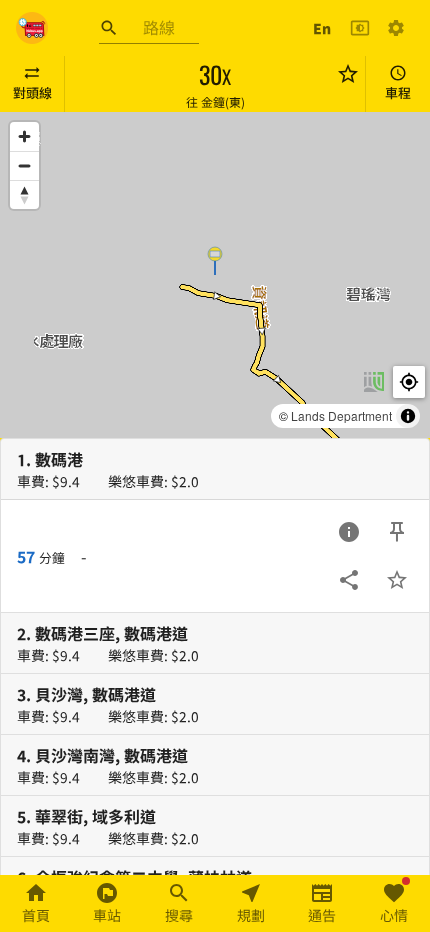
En (322, 28)
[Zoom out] (24, 165)
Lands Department (341, 415)
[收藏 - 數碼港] (397, 580)
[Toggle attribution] (408, 416)
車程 (398, 92)
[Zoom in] (24, 136)
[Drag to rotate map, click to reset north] (24, 194)
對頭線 (32, 92)
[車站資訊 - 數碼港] (349, 532)
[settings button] (396, 28)
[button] (215, 260)
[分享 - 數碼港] (349, 580)
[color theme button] (360, 28)
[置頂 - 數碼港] (397, 532)
